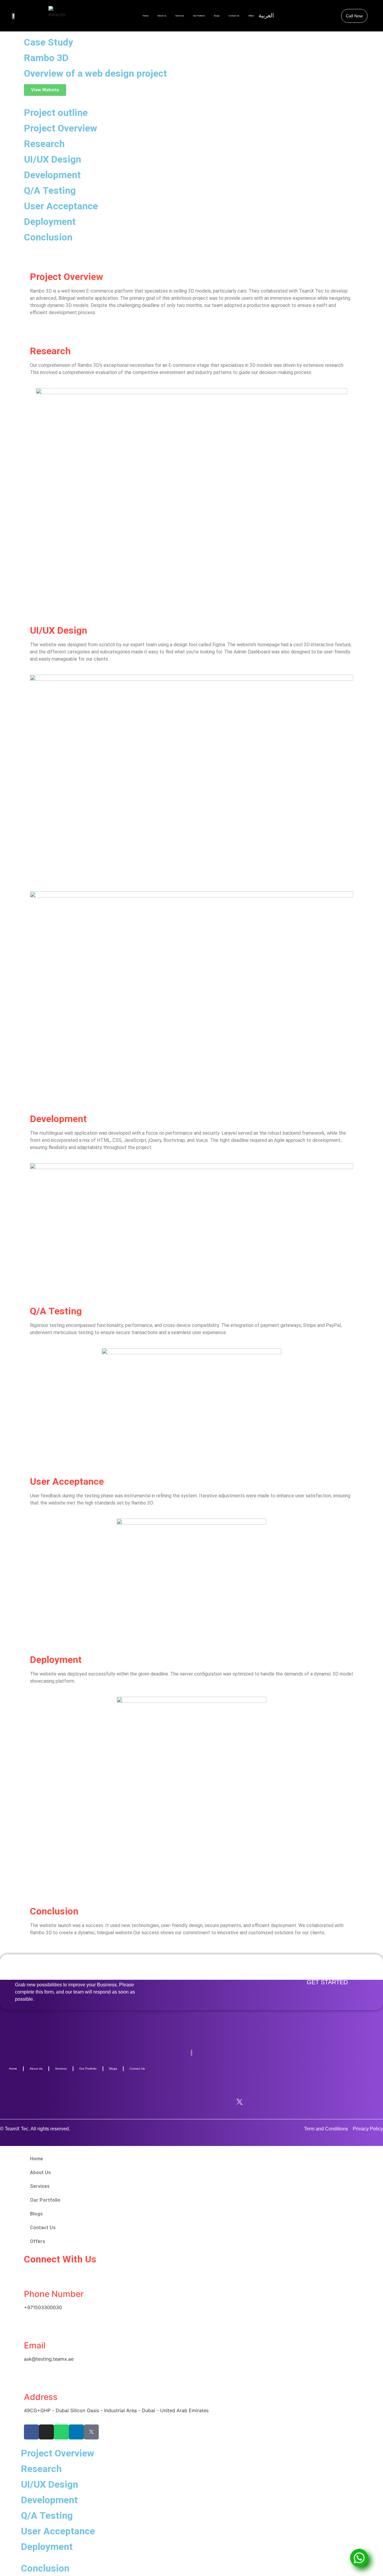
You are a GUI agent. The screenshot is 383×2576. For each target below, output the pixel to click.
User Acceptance (61, 206)
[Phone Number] (31, 2277)
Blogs (217, 16)
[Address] (31, 2380)
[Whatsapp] (192, 2102)
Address (41, 2397)
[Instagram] (168, 2102)
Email (35, 2345)
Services (180, 16)
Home (146, 16)
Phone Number (54, 2294)
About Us (162, 16)
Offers (38, 2241)
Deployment (50, 222)
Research (44, 144)
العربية (266, 15)
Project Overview (61, 128)
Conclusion (48, 237)
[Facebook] (144, 2102)
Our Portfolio (199, 16)
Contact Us (234, 16)
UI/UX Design (53, 159)
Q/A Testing (50, 190)
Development (52, 175)
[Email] (31, 2329)
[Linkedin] (216, 2102)
